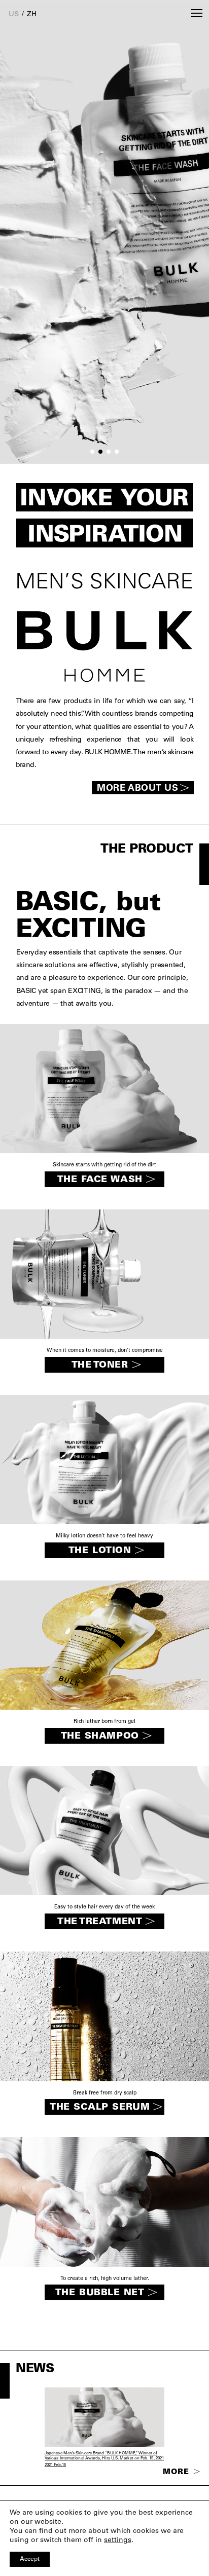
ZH (32, 15)
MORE (177, 2472)
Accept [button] (30, 2559)
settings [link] (118, 2541)
